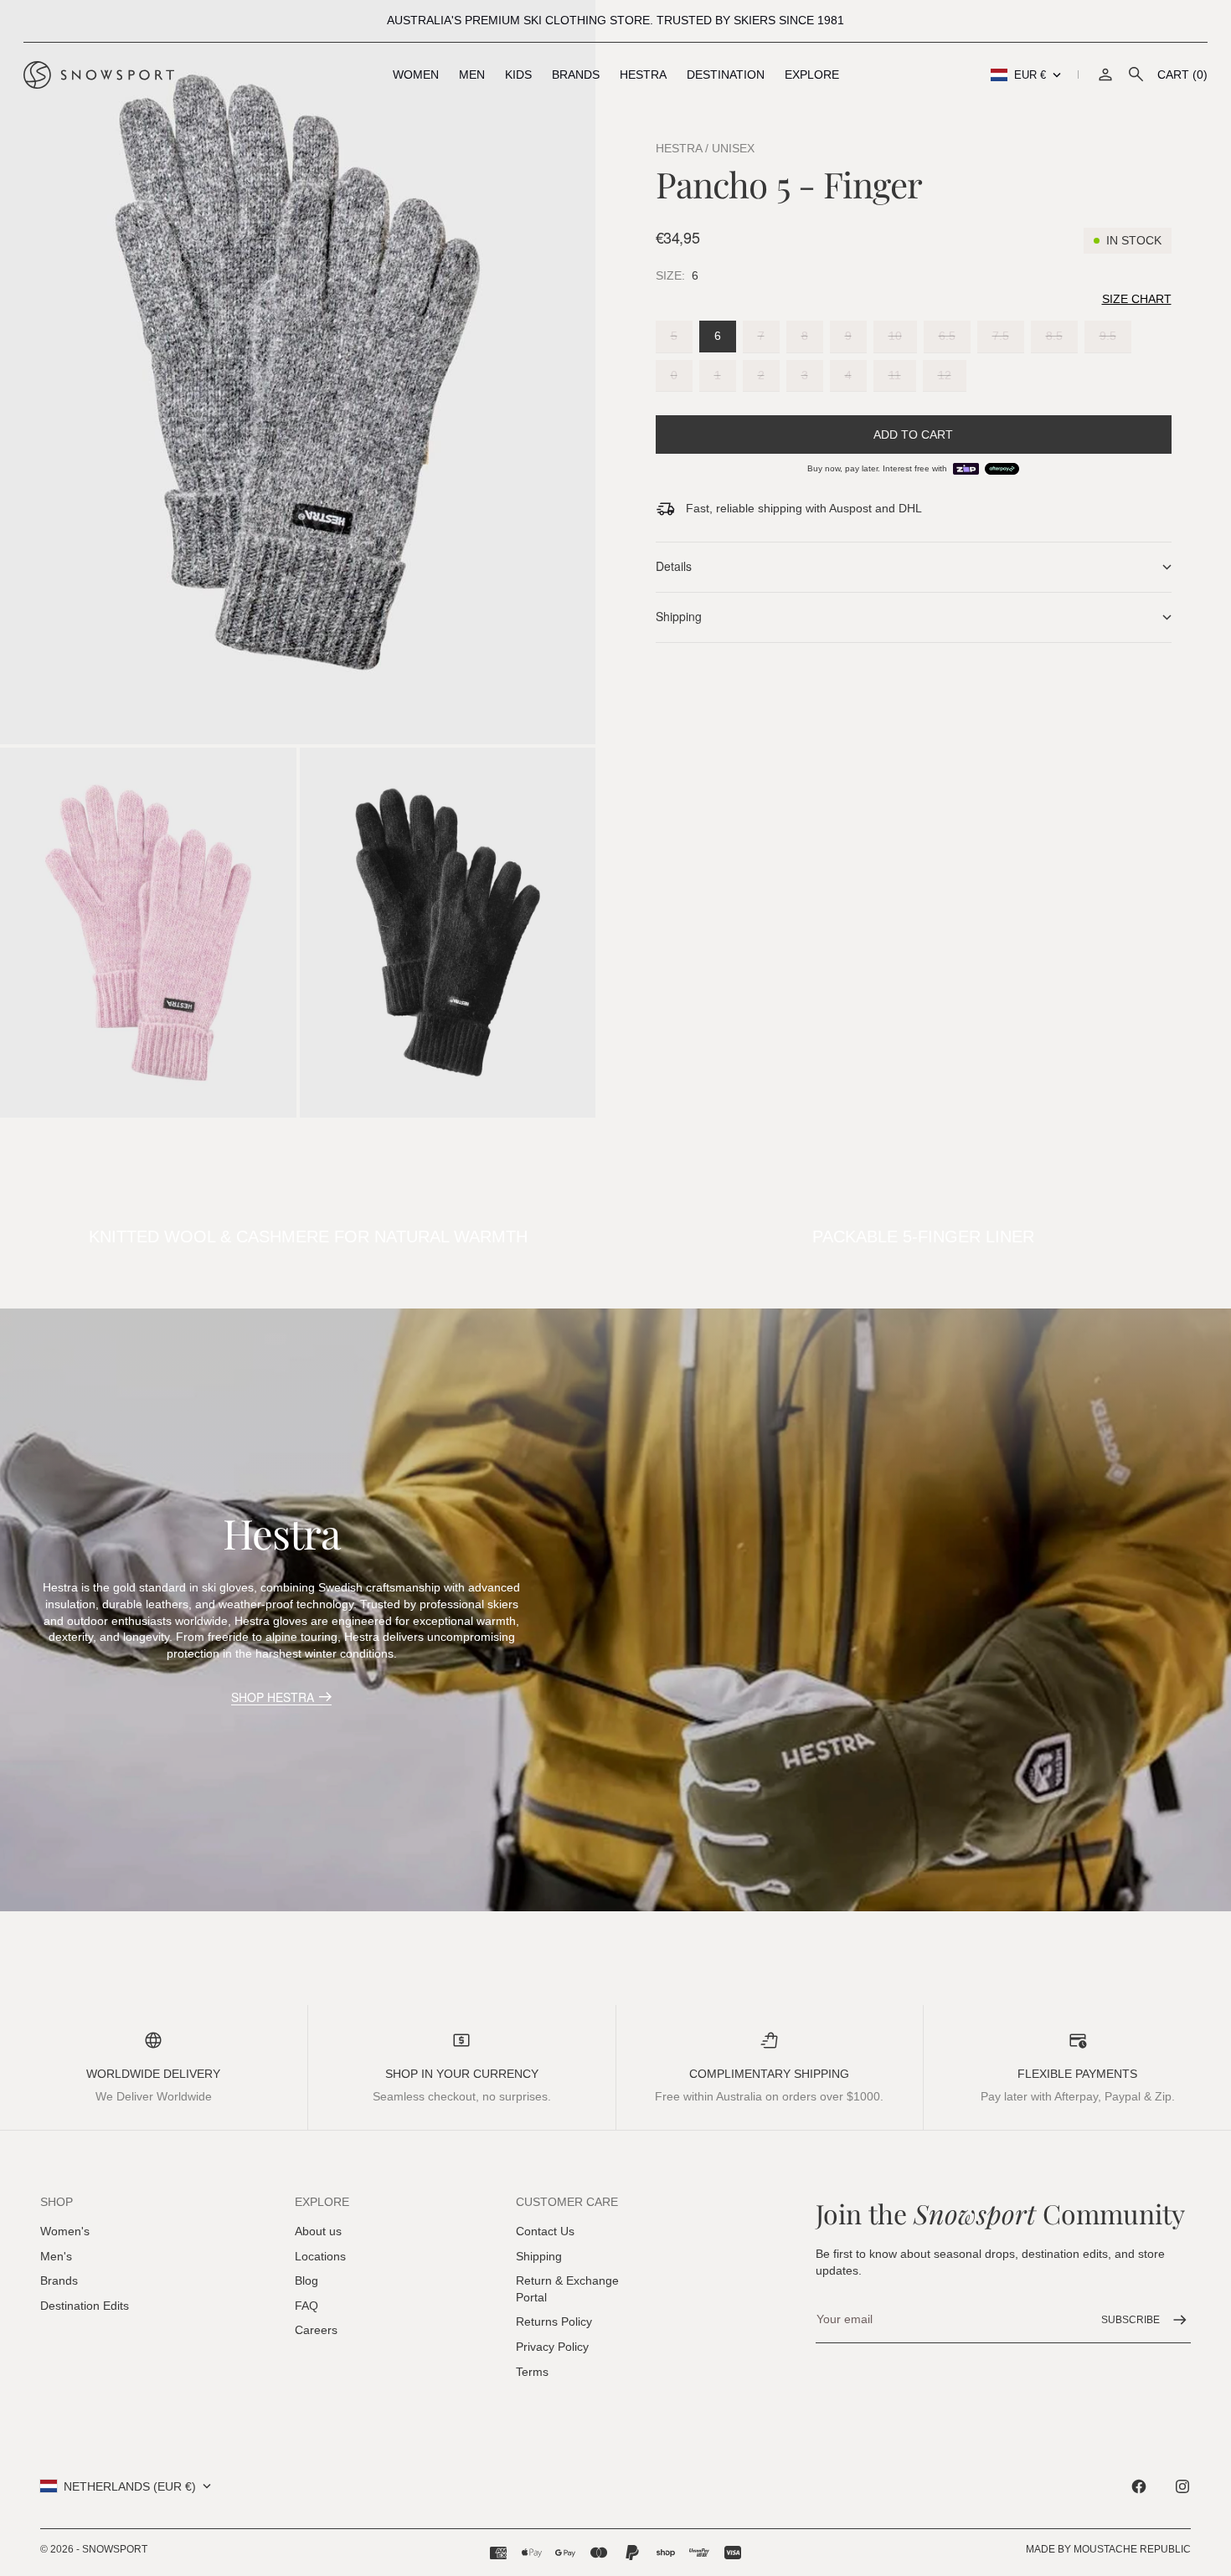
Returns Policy (554, 2321)
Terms (532, 2372)
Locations (320, 2256)
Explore (812, 75)
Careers (316, 2330)
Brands (576, 75)
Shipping (539, 2256)
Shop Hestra (273, 1697)
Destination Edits (85, 2306)
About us (318, 2231)
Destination (726, 75)
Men (472, 75)
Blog (306, 2280)
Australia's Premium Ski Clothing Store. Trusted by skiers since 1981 (615, 20)
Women (416, 75)
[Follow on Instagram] (1182, 2486)
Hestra (643, 75)
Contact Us (545, 2231)
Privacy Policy (552, 2347)
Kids (518, 75)
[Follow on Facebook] (1139, 2486)
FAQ (306, 2306)
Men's (56, 2256)
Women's (65, 2231)
